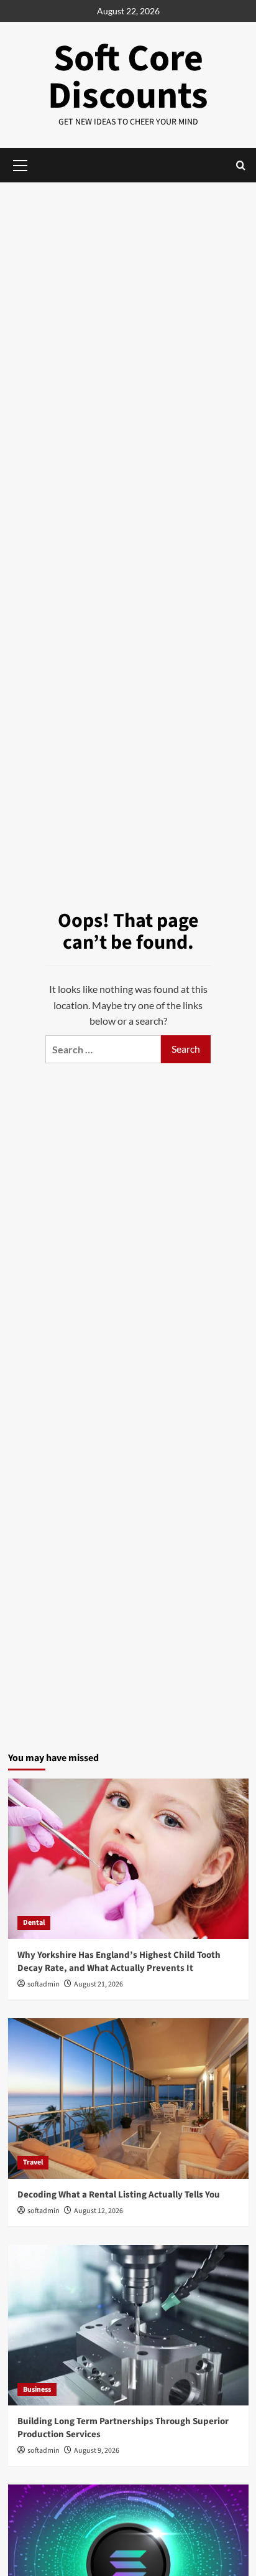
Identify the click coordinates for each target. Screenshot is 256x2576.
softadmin (43, 1984)
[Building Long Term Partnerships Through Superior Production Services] (128, 2325)
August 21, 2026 (98, 1984)
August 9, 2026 (97, 2451)
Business (37, 2390)
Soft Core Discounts (128, 78)
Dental (34, 1923)
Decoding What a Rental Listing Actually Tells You (119, 2195)
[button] (241, 165)
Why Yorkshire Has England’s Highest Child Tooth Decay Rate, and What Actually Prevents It (119, 1962)
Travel (33, 2162)
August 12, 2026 (98, 2211)
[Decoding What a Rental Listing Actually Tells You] (128, 2099)
